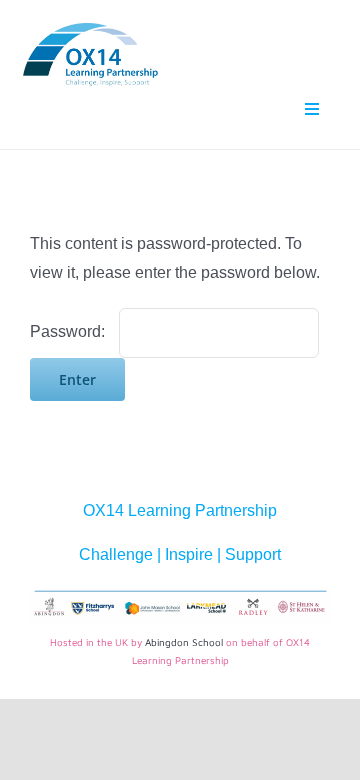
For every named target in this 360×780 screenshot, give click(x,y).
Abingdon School (184, 642)
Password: (69, 331)
